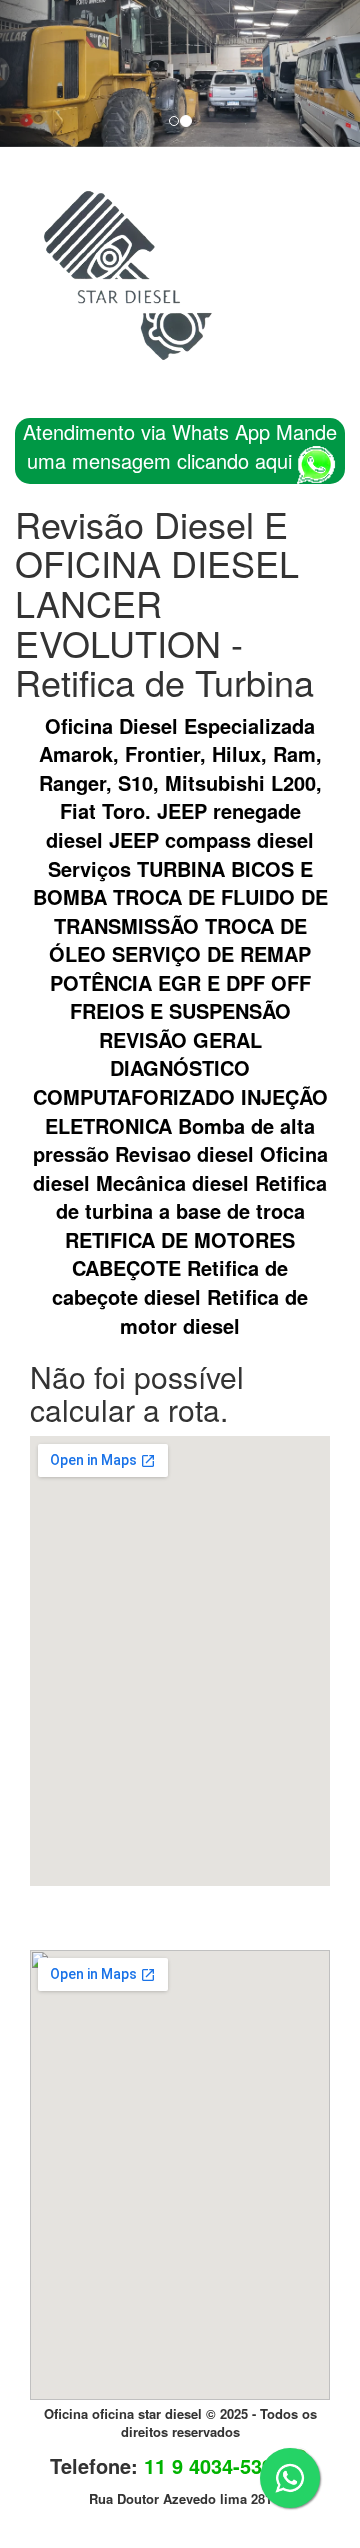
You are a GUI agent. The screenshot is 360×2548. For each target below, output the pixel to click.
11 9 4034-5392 (214, 2465)
